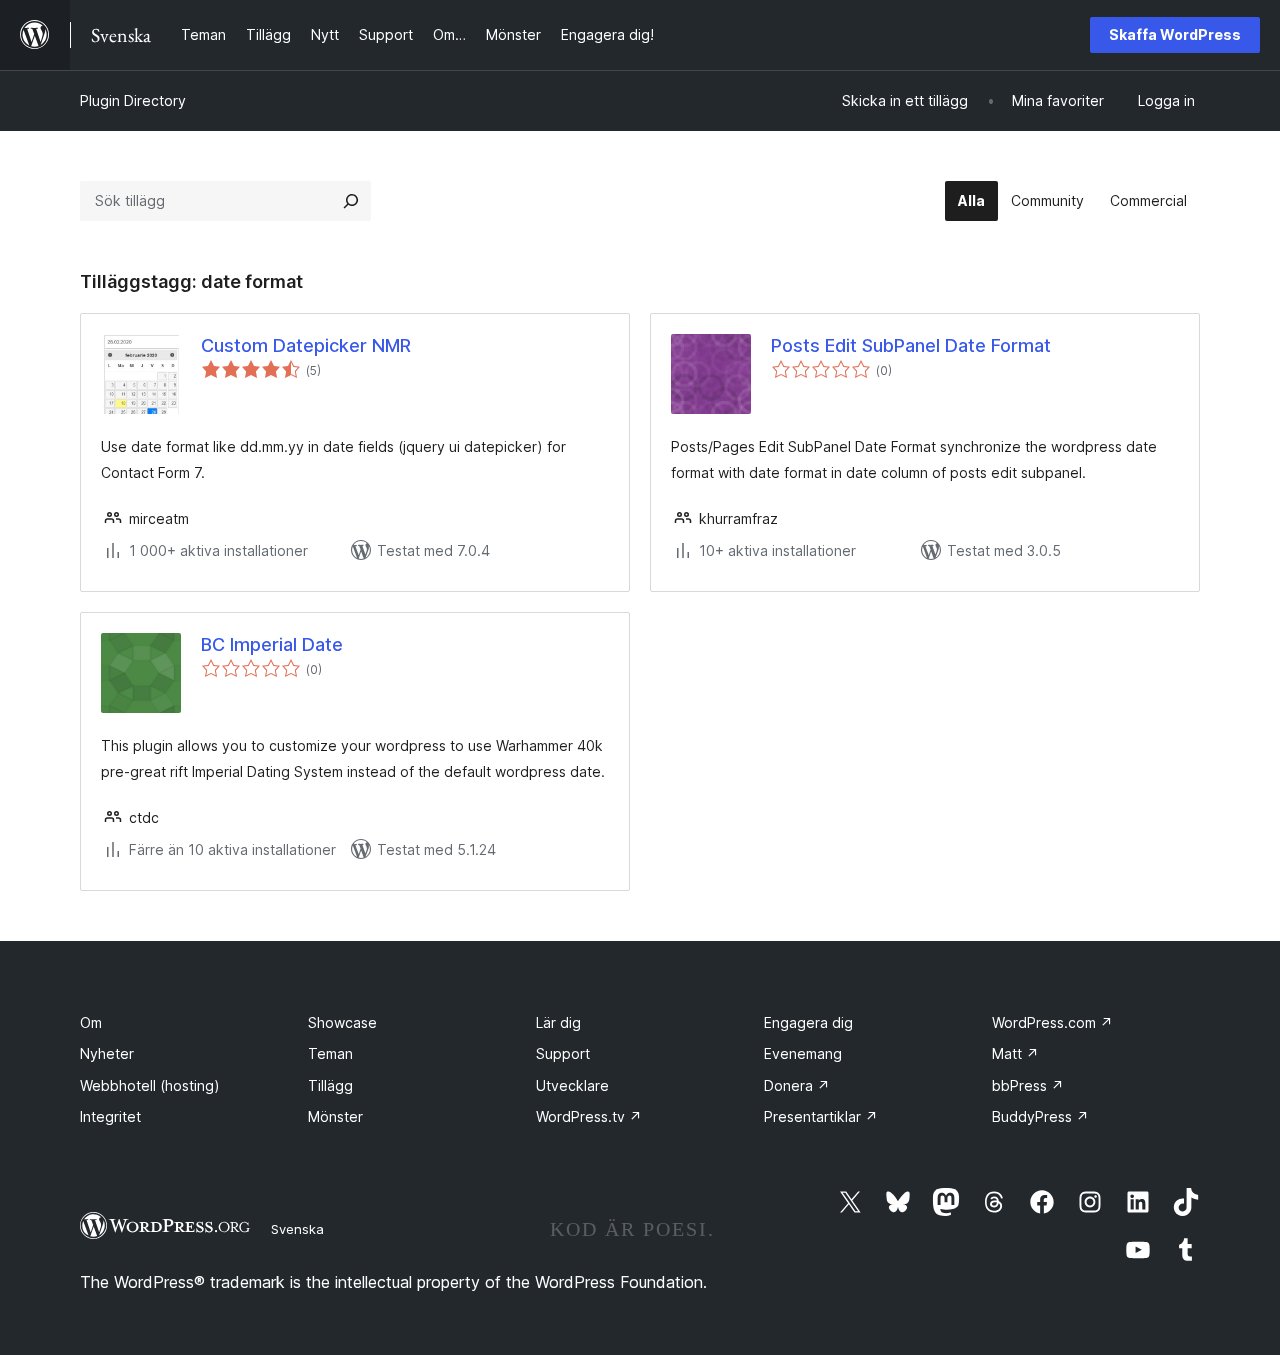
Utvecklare (572, 1085)
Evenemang (803, 1053)
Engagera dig (808, 1022)
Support (563, 1053)
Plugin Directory (133, 100)
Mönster (335, 1116)
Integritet (110, 1116)
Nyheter (107, 1053)
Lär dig (558, 1022)
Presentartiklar (821, 1116)
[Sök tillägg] (351, 201)
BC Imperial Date (272, 644)
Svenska (297, 1229)
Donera (797, 1085)
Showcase (342, 1022)
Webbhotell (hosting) (150, 1085)
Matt (1015, 1053)
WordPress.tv (589, 1116)
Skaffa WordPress (1175, 34)
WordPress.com (1052, 1022)
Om (91, 1022)
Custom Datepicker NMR (306, 345)
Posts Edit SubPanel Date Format (911, 345)
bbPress (1028, 1085)
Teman (330, 1053)
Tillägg (330, 1085)
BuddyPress (1040, 1116)
